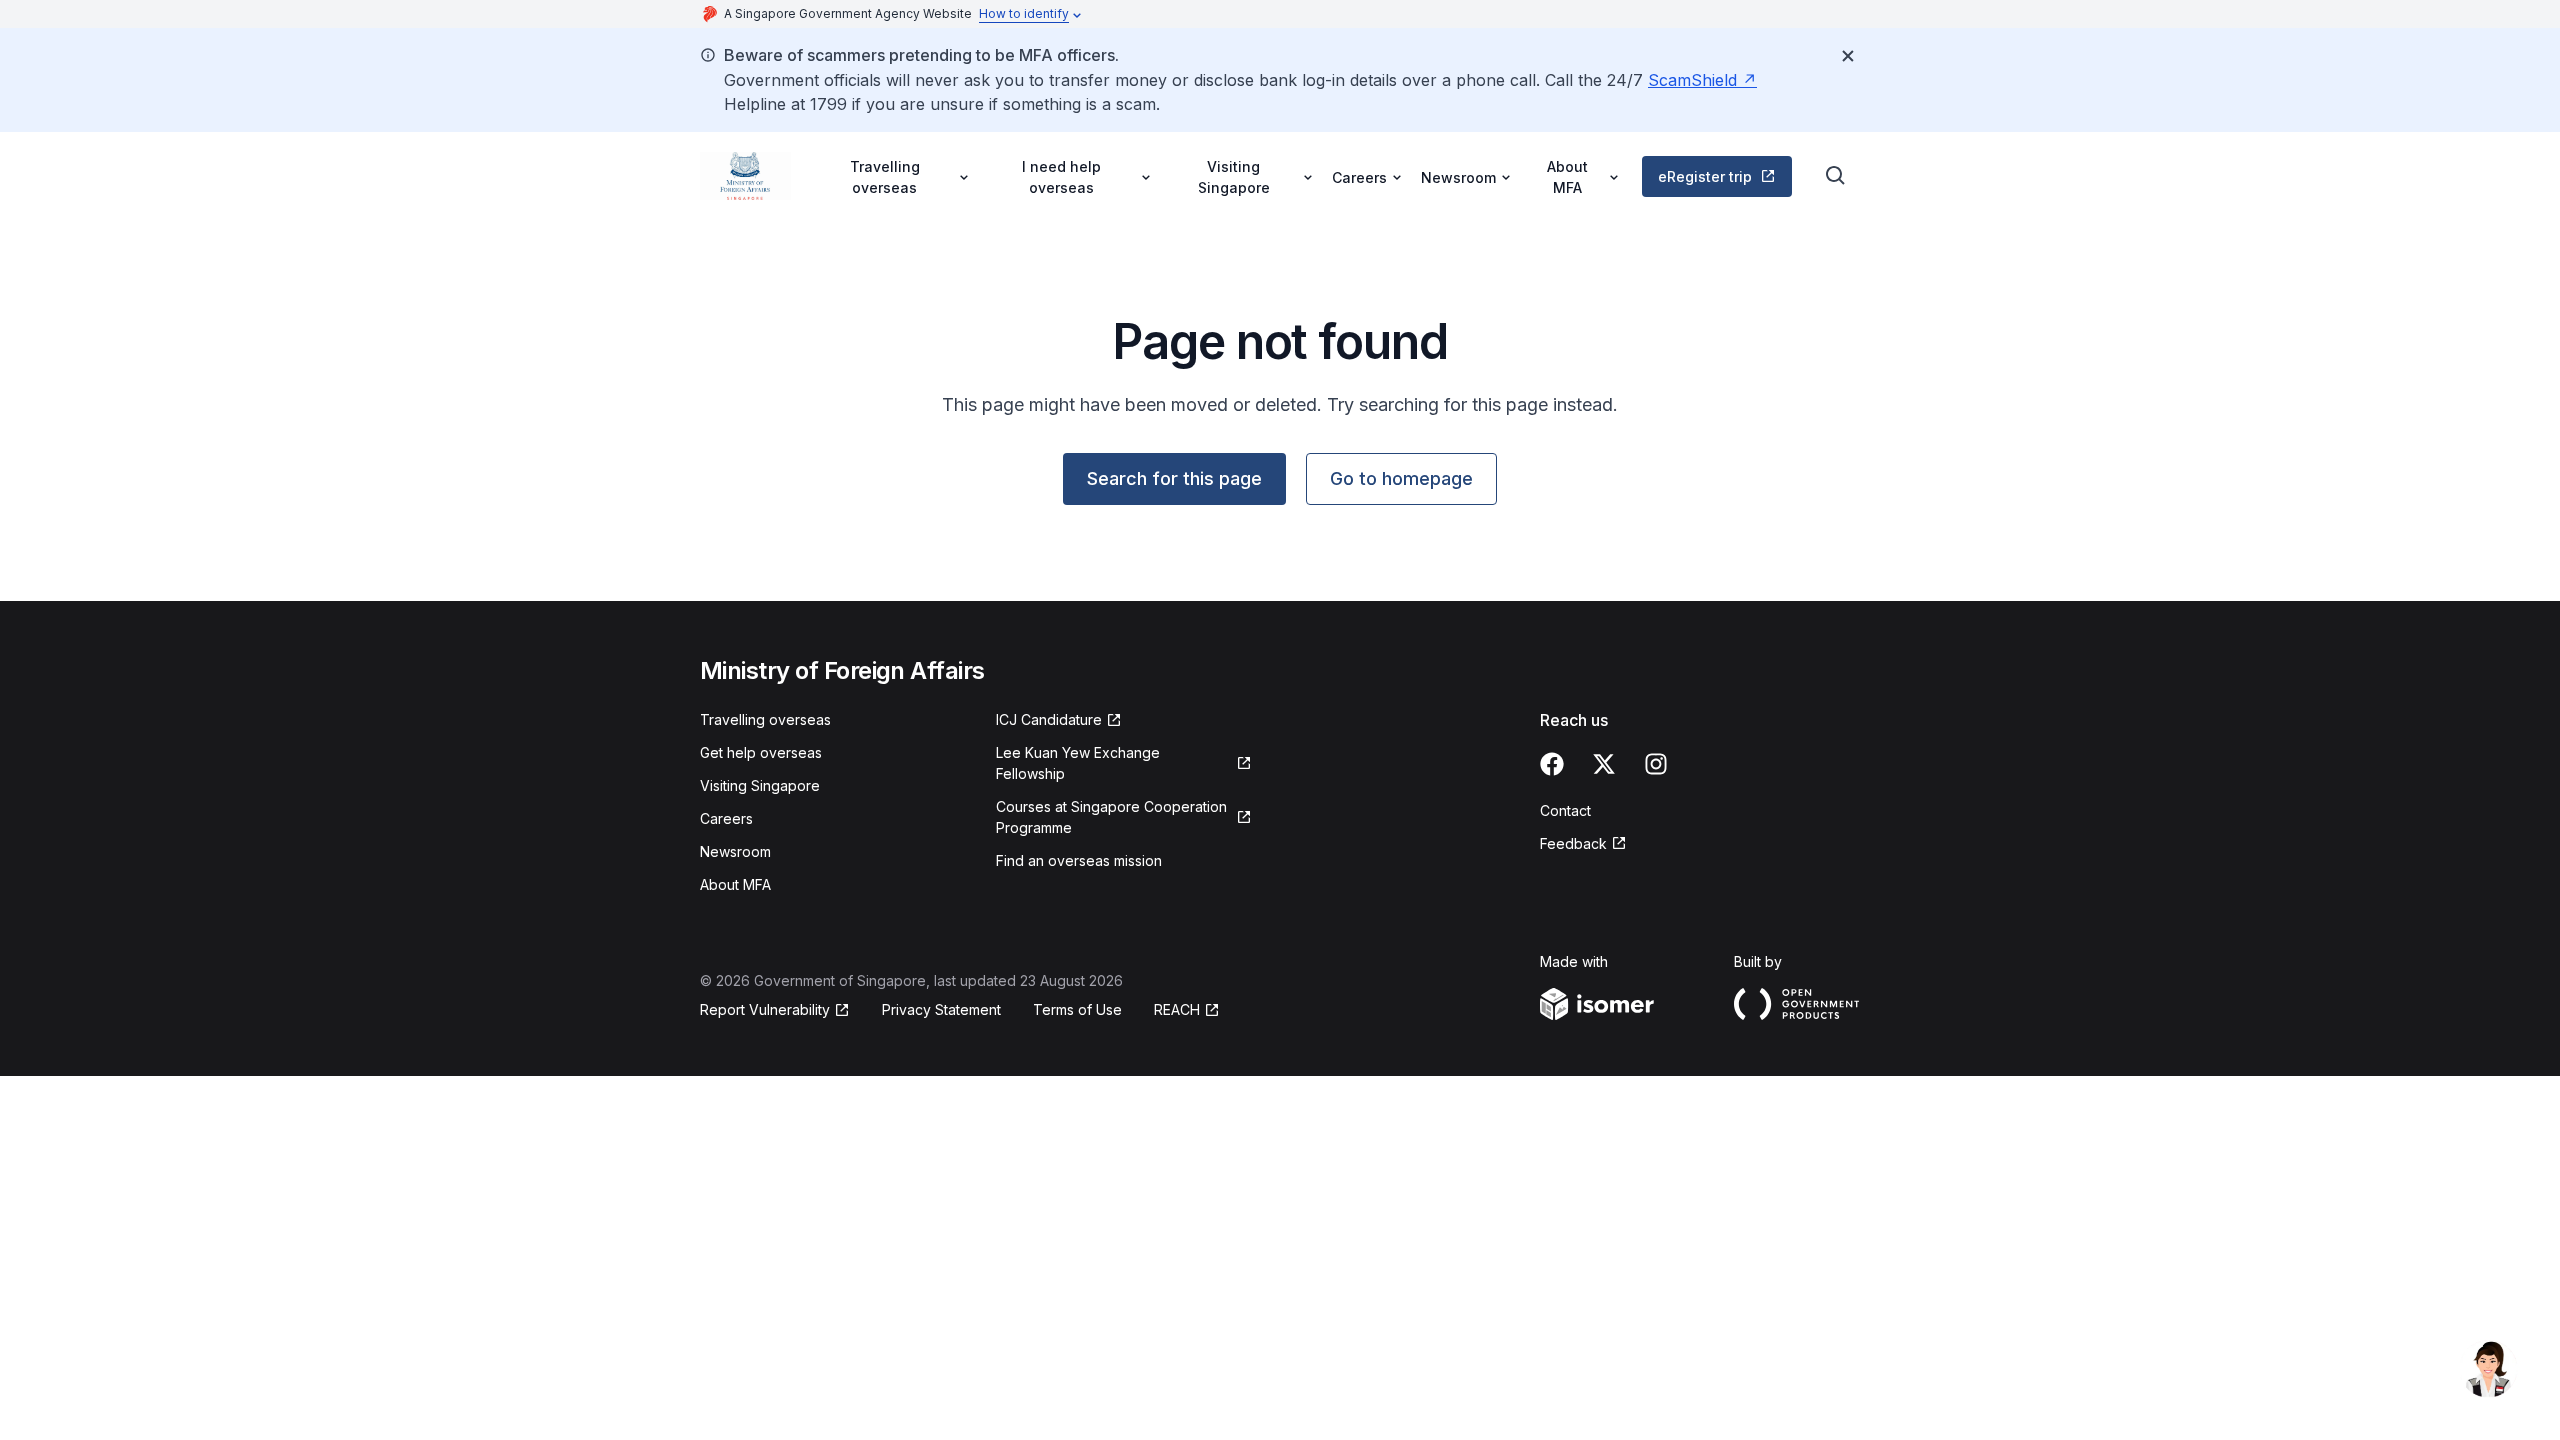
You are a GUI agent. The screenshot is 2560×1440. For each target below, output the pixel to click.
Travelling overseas (765, 719)
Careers (726, 818)
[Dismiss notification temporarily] (1848, 56)
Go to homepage (1401, 478)
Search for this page (1174, 478)
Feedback (1573, 843)
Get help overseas (761, 752)
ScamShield (1692, 80)
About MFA (735, 884)
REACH (1177, 1009)
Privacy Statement (941, 1009)
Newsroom (735, 851)
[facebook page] (1552, 764)
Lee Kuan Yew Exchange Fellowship (1078, 763)
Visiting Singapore (760, 785)
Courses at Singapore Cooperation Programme (1111, 817)
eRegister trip (1705, 176)
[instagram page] (1656, 764)
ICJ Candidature (1049, 719)
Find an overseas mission (1079, 860)
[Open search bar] (1836, 176)
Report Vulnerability (765, 1009)
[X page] (1604, 764)
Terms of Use (1077, 1009)
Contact (1565, 810)
